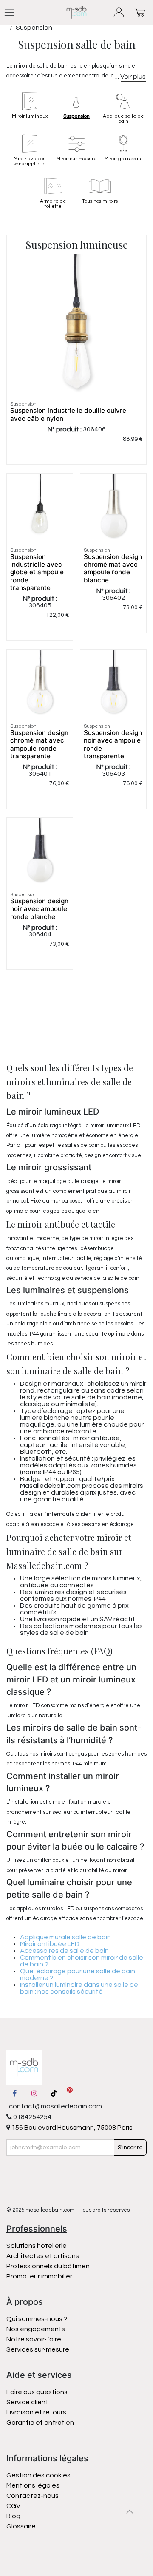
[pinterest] (70, 2093)
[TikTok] (54, 2093)
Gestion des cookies (38, 2475)
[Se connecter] (119, 13)
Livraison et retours (36, 2412)
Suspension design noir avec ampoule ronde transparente (113, 744)
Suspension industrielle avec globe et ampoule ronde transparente (37, 572)
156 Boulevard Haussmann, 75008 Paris (71, 2128)
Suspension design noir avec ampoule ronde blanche (39, 909)
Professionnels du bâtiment (50, 2266)
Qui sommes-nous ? (37, 2319)
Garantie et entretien (40, 2423)
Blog (13, 2516)
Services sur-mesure (38, 2349)
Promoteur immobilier (39, 2276)
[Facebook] (14, 2093)
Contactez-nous (33, 2496)
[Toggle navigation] (9, 12)
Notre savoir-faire (34, 2339)
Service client (27, 2402)
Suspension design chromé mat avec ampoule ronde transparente (39, 744)
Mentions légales (33, 2485)
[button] (130, 2511)
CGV (13, 2506)
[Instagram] (34, 2093)
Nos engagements (36, 2329)
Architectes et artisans (43, 2256)
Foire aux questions (37, 2392)
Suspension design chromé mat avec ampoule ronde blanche (113, 568)
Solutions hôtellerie (37, 2246)
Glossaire (21, 2526)
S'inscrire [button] (130, 2148)
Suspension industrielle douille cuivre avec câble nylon (68, 414)
